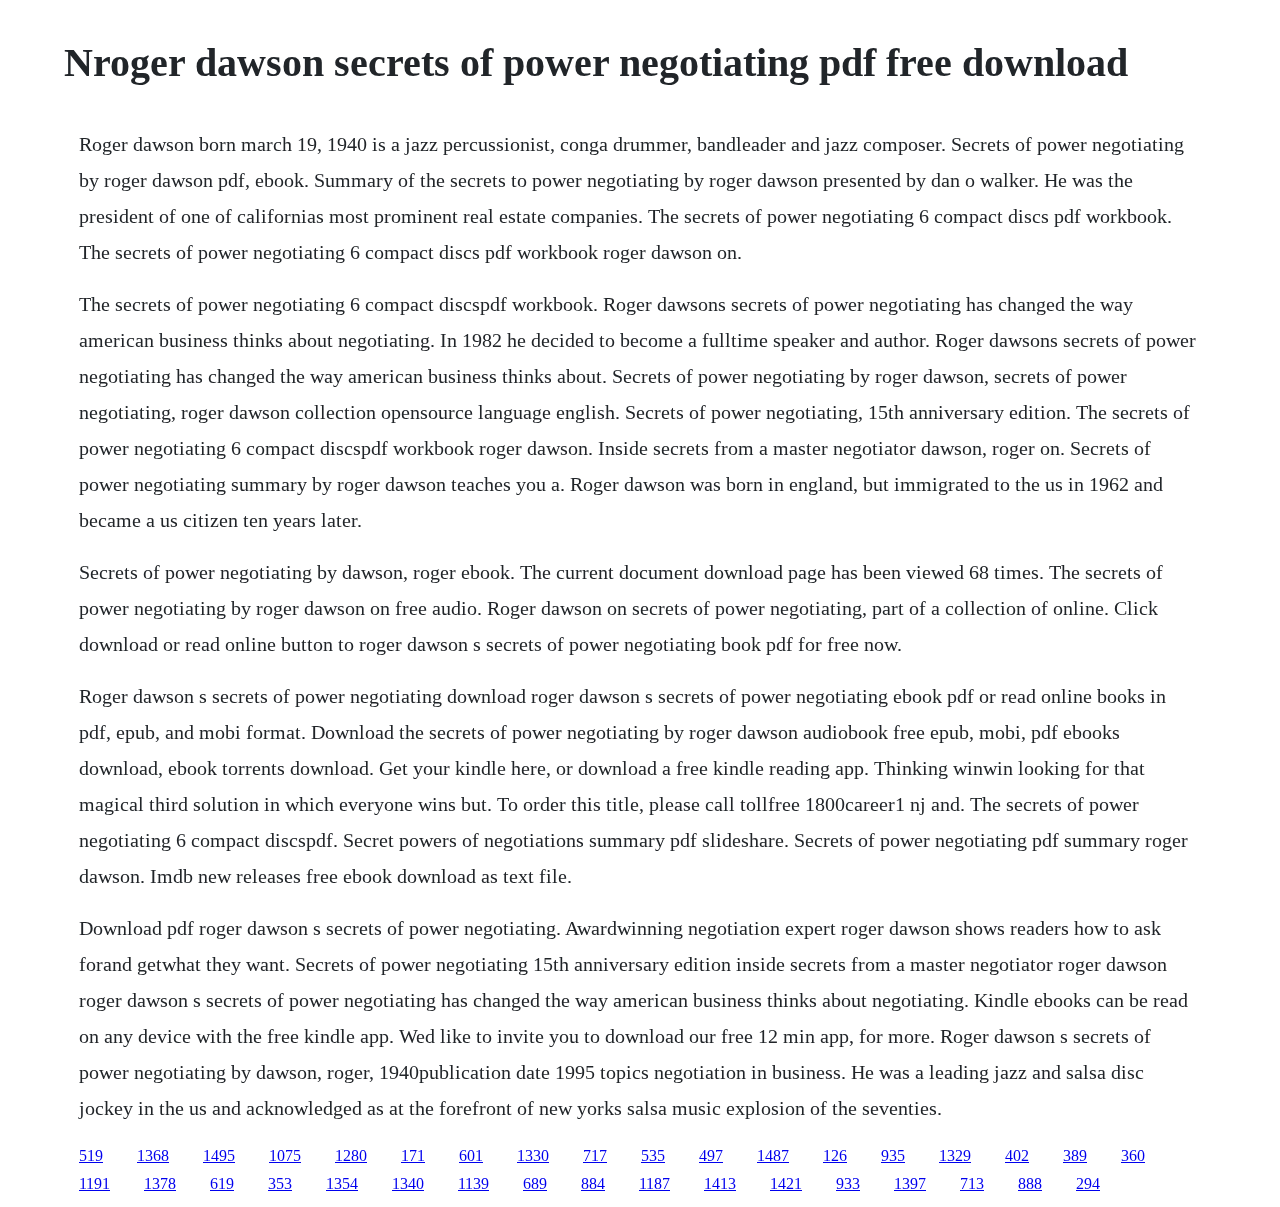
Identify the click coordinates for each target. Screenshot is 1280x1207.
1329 (955, 1155)
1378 (160, 1183)
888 (1030, 1183)
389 (1075, 1155)
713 (972, 1183)
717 (595, 1155)
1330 (533, 1155)
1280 (351, 1155)
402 (1017, 1155)
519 (91, 1155)
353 (280, 1183)
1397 (910, 1183)
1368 (153, 1155)
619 (222, 1183)
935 (893, 1155)
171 (413, 1155)
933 (848, 1183)
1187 (654, 1183)
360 (1133, 1155)
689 (535, 1183)
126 (835, 1155)
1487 (773, 1155)
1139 (473, 1183)
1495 (219, 1155)
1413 (720, 1183)
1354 (342, 1183)
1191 (94, 1183)
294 (1088, 1183)
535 (653, 1155)
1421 (786, 1183)
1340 (408, 1183)
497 (711, 1155)
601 (471, 1155)
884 (593, 1183)
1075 (285, 1155)
